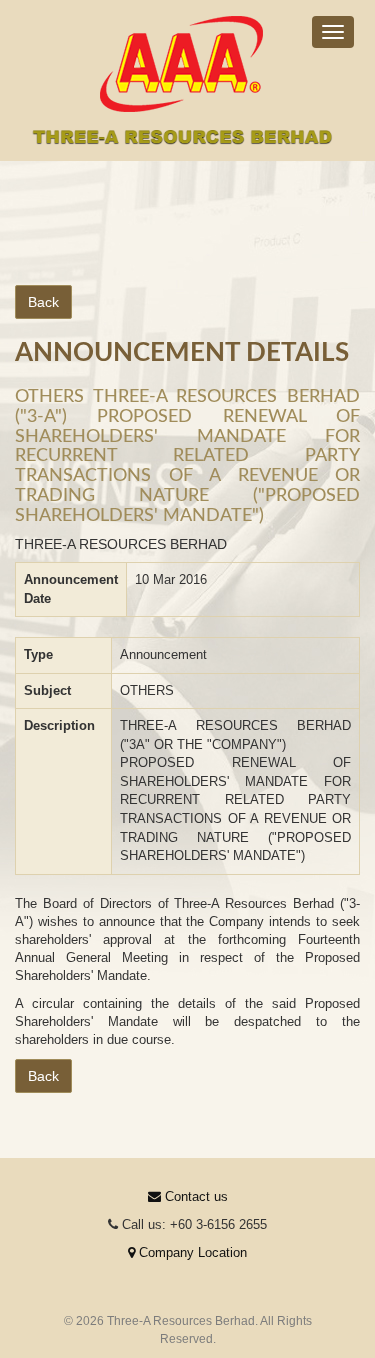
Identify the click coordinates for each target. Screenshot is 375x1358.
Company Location (191, 1252)
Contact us (194, 1196)
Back (43, 302)
